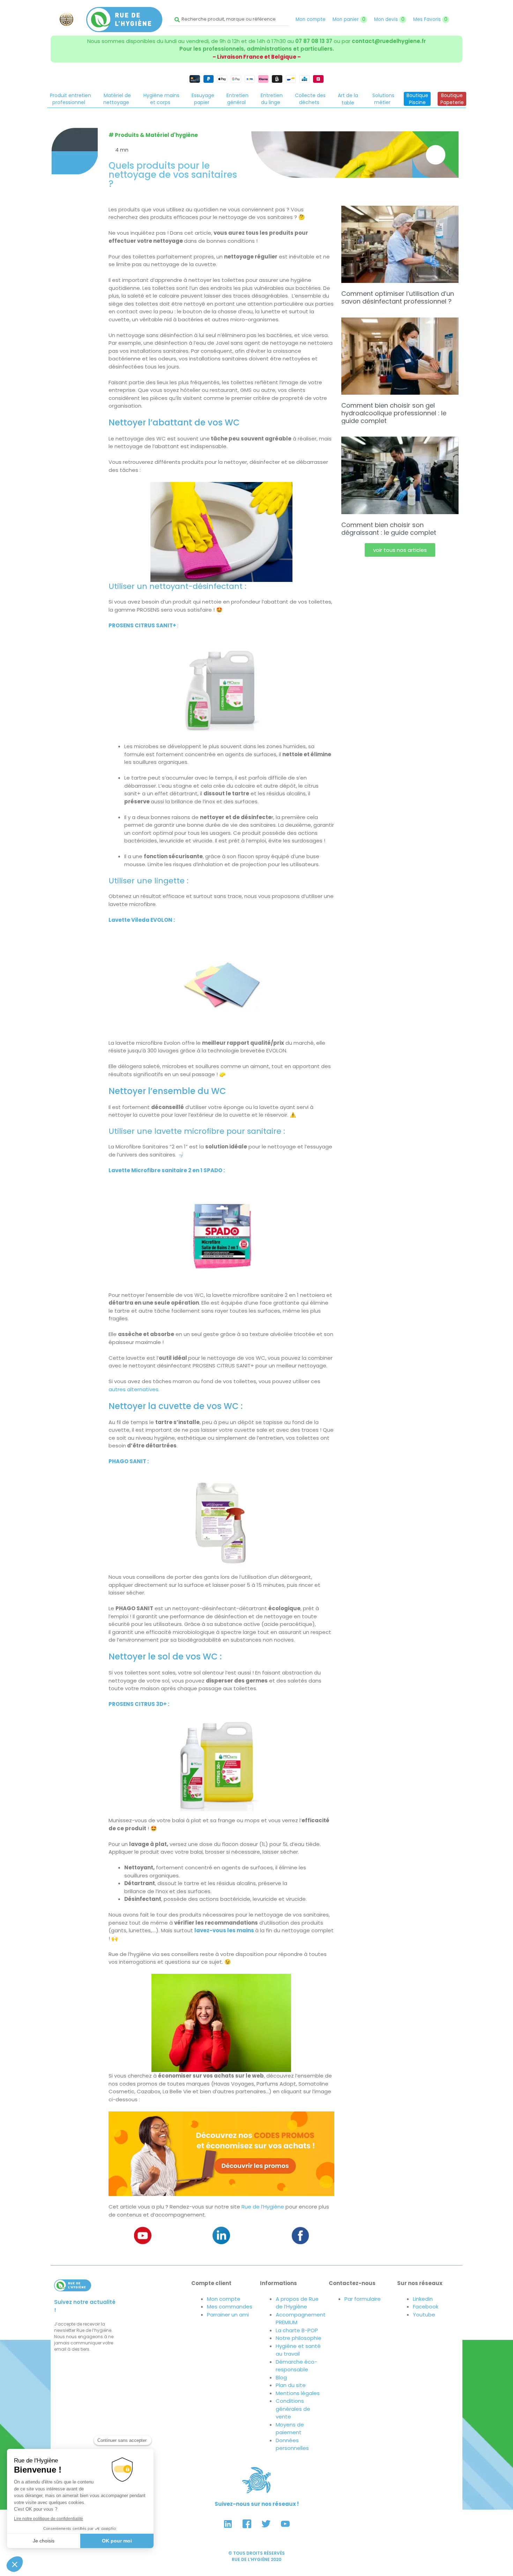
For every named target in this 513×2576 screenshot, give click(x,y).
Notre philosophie (299, 2338)
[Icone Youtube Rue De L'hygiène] (285, 2524)
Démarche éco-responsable (296, 2366)
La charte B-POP (297, 2330)
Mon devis (389, 19)
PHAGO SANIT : (129, 1461)
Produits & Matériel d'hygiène (156, 135)
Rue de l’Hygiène (263, 2207)
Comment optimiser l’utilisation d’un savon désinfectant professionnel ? (398, 297)
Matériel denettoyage (117, 99)
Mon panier (349, 19)
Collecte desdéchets (310, 99)
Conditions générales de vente (293, 2409)
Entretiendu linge (272, 99)
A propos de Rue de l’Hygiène (297, 2303)
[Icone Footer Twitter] (266, 2524)
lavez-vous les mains (225, 1930)
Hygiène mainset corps (161, 99)
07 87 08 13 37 (314, 41)
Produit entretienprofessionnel (70, 99)
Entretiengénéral (237, 99)
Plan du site (291, 2385)
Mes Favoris (430, 19)
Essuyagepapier (203, 99)
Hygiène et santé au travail (298, 2350)
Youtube (424, 2315)
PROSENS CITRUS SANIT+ (142, 625)
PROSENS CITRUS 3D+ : (139, 1704)
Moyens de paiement (290, 2429)
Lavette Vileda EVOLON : (142, 920)
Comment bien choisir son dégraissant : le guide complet (389, 529)
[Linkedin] (228, 2524)
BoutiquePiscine (417, 99)
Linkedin (423, 2299)
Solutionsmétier (383, 99)
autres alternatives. (134, 1389)
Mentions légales (298, 2393)
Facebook (426, 2307)
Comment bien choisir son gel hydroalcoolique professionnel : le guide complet (394, 413)
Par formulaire (363, 2299)
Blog (281, 2377)
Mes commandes (230, 2307)
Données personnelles (292, 2444)
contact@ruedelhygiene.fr (389, 41)
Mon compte (311, 19)
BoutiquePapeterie (452, 99)
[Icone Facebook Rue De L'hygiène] (247, 2524)
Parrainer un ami (228, 2315)
